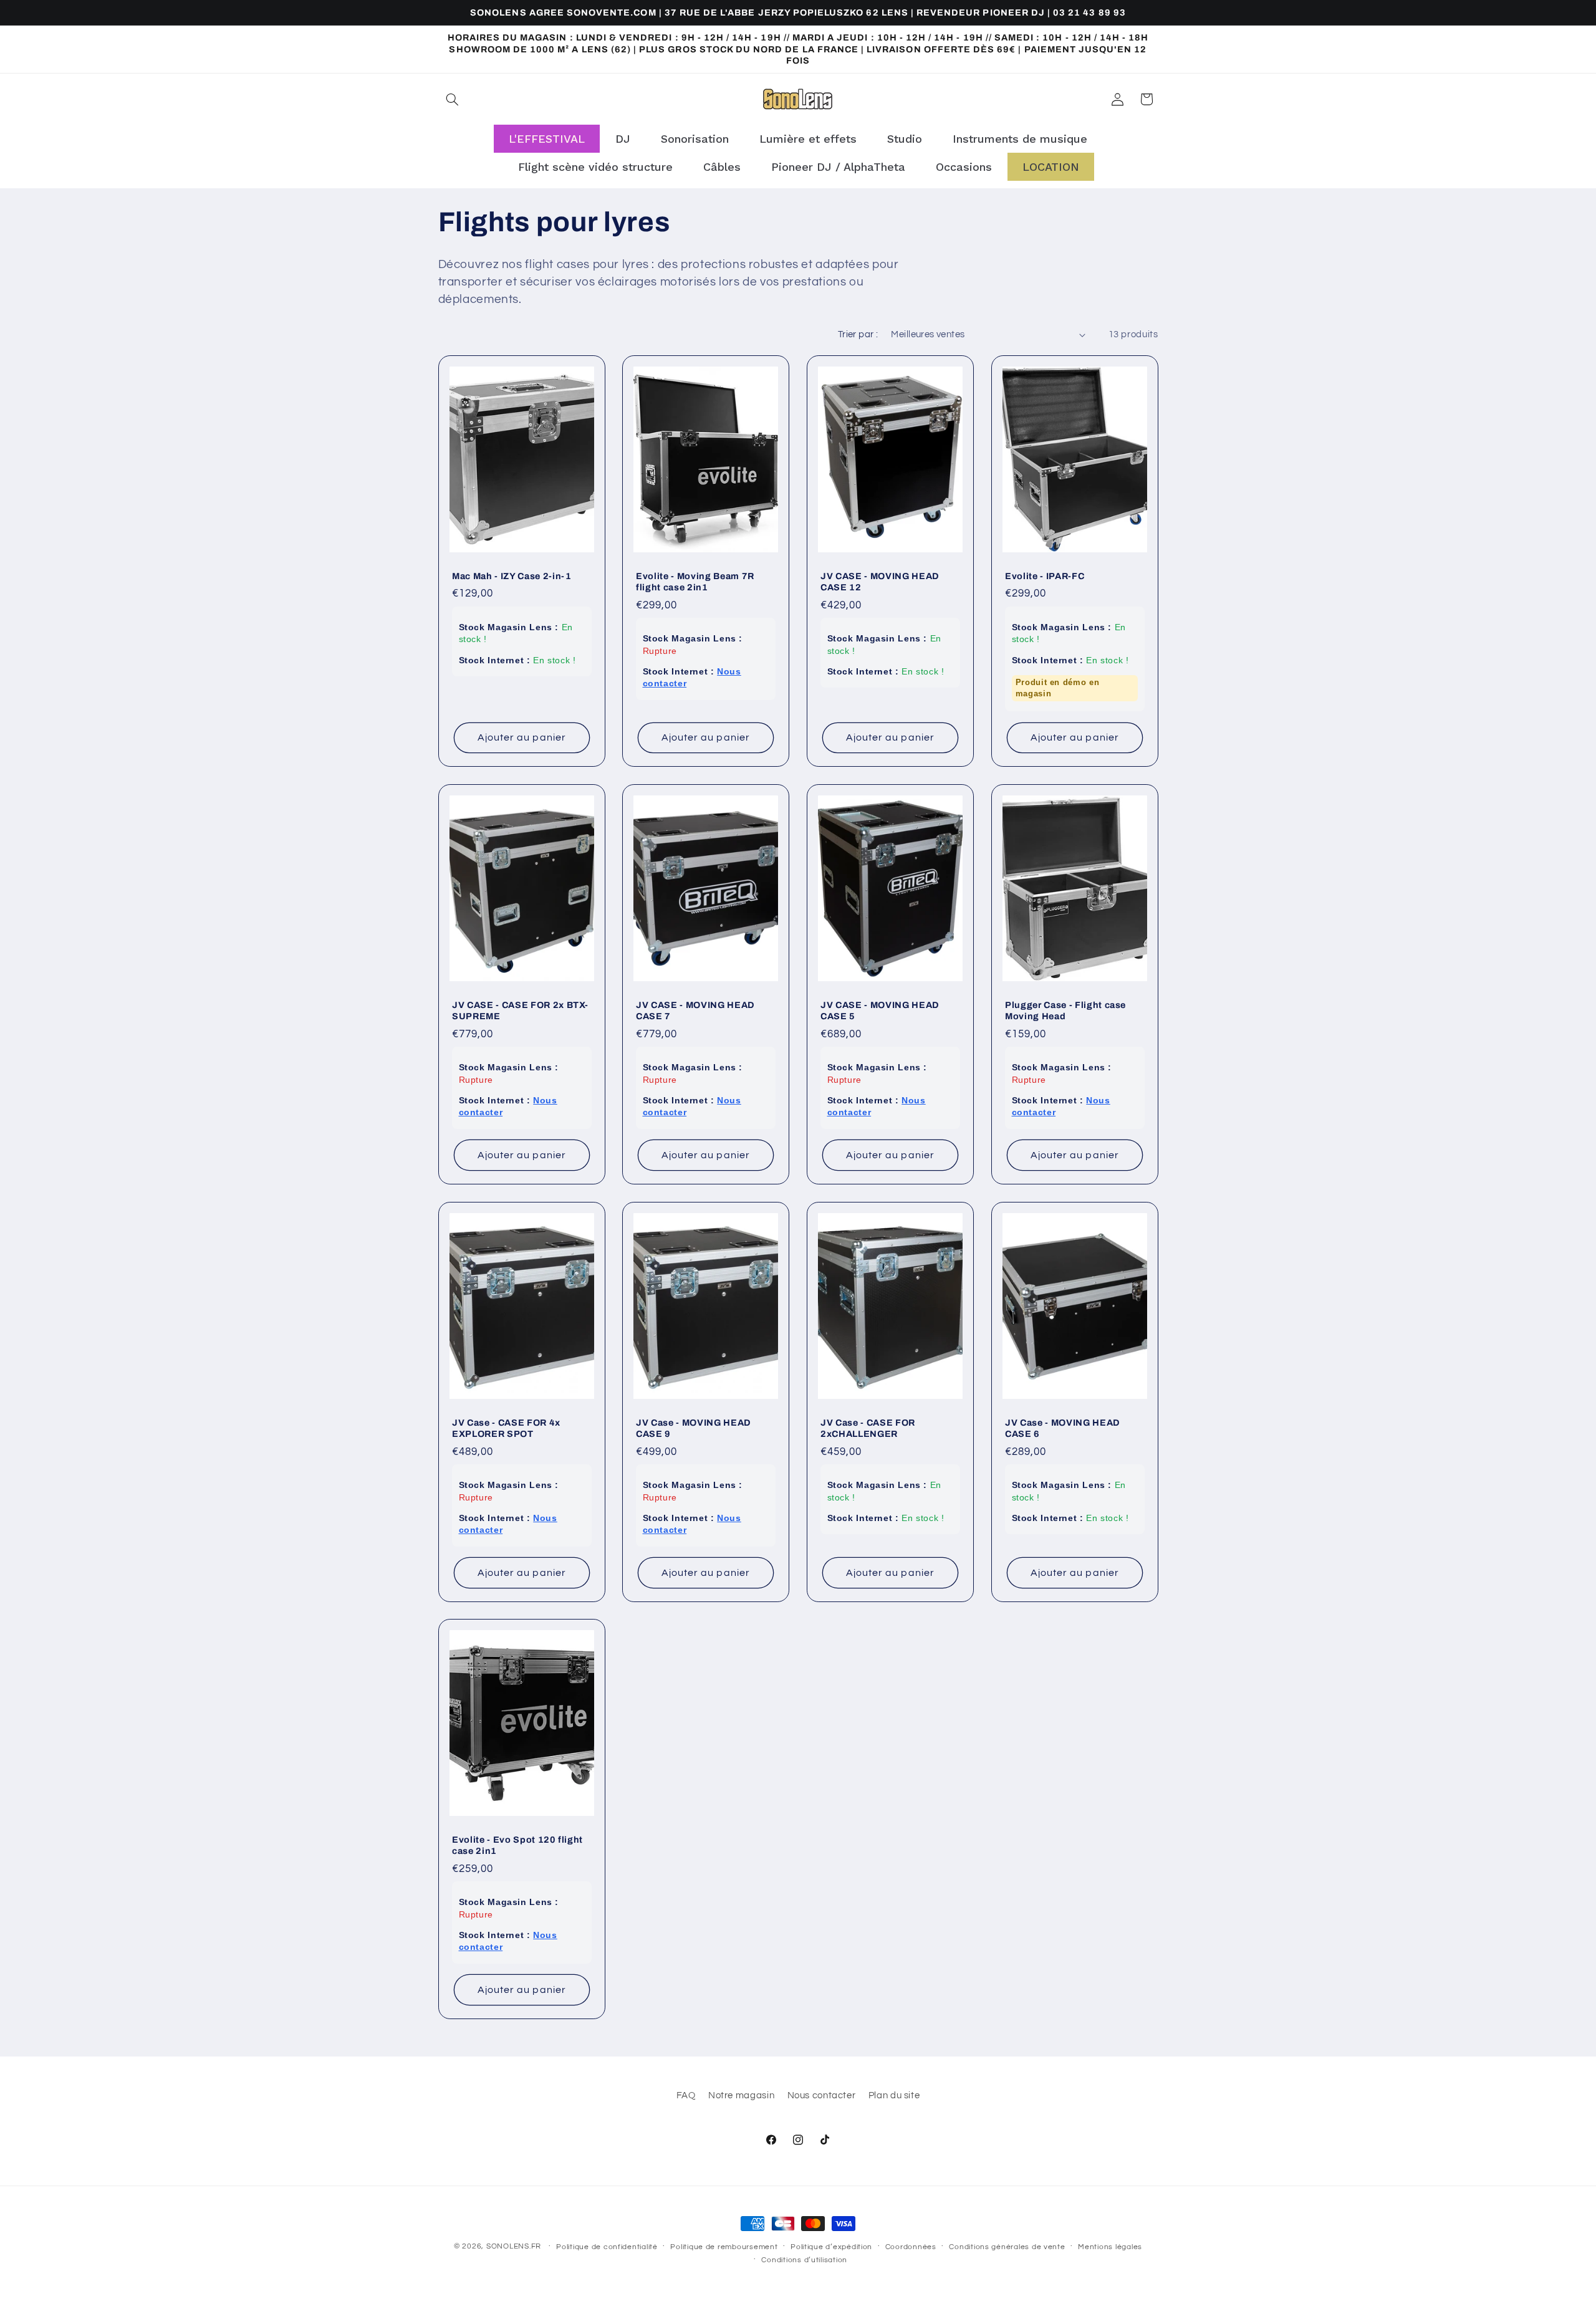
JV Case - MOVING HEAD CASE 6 (1063, 1428)
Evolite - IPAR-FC (1045, 576)
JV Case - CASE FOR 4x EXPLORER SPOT (506, 1428)
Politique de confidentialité (607, 2247)
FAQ (686, 2095)
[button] (453, 99)
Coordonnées (911, 2247)
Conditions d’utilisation (804, 2260)
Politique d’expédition (831, 2247)
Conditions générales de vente (1007, 2247)
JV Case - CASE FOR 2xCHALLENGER (868, 1428)
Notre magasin (741, 2095)
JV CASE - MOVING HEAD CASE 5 (880, 1010)
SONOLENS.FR (514, 2246)
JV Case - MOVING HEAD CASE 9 (694, 1428)
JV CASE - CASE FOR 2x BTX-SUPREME (520, 1010)
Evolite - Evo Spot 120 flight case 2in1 (517, 1845)
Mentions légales (1110, 2247)
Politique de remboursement (724, 2247)
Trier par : (858, 334)
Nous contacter (822, 2095)
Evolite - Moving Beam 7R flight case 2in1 (695, 582)
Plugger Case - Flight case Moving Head (1065, 1010)
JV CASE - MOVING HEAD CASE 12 (880, 582)
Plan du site (894, 2095)
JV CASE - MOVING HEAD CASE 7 (695, 1010)
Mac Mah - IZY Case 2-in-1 (512, 576)
